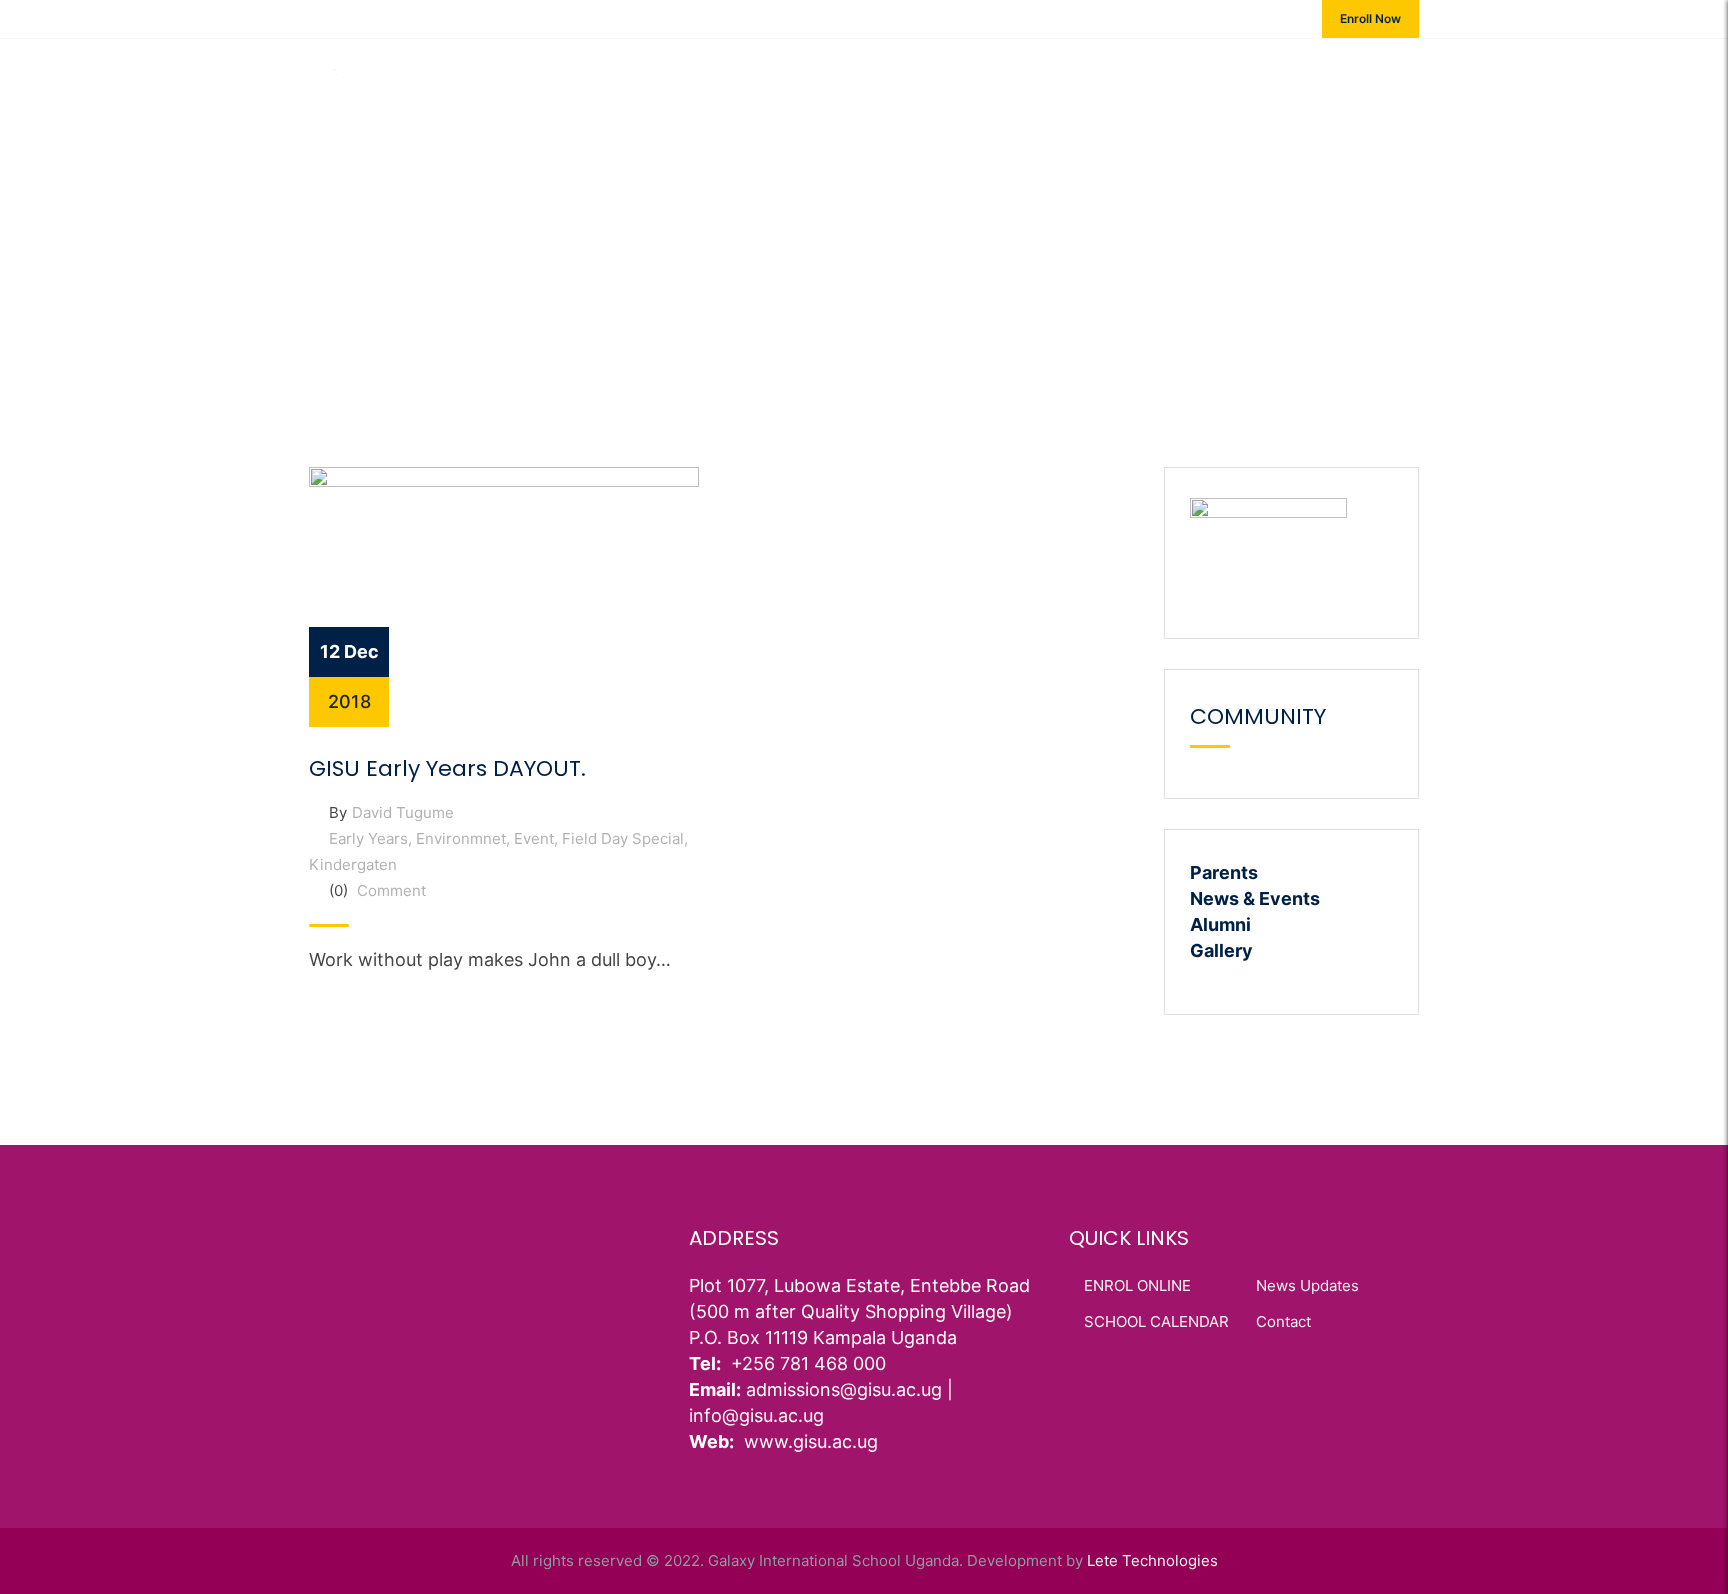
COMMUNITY (1173, 84)
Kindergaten (353, 864)
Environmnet (461, 838)
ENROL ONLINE (1137, 1285)
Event (534, 838)
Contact (1286, 84)
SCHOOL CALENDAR (1156, 1321)
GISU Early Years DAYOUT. (447, 768)
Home (597, 84)
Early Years (368, 838)
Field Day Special (623, 838)
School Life (1048, 84)
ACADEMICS (802, 84)
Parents (1224, 872)
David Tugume (403, 812)
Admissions (923, 84)
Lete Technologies (1152, 1560)
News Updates (1307, 1285)
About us (689, 84)
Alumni (1220, 924)
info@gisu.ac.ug (548, 18)
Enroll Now (1370, 18)
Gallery (1221, 950)
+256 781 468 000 (387, 18)
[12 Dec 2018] (504, 595)
